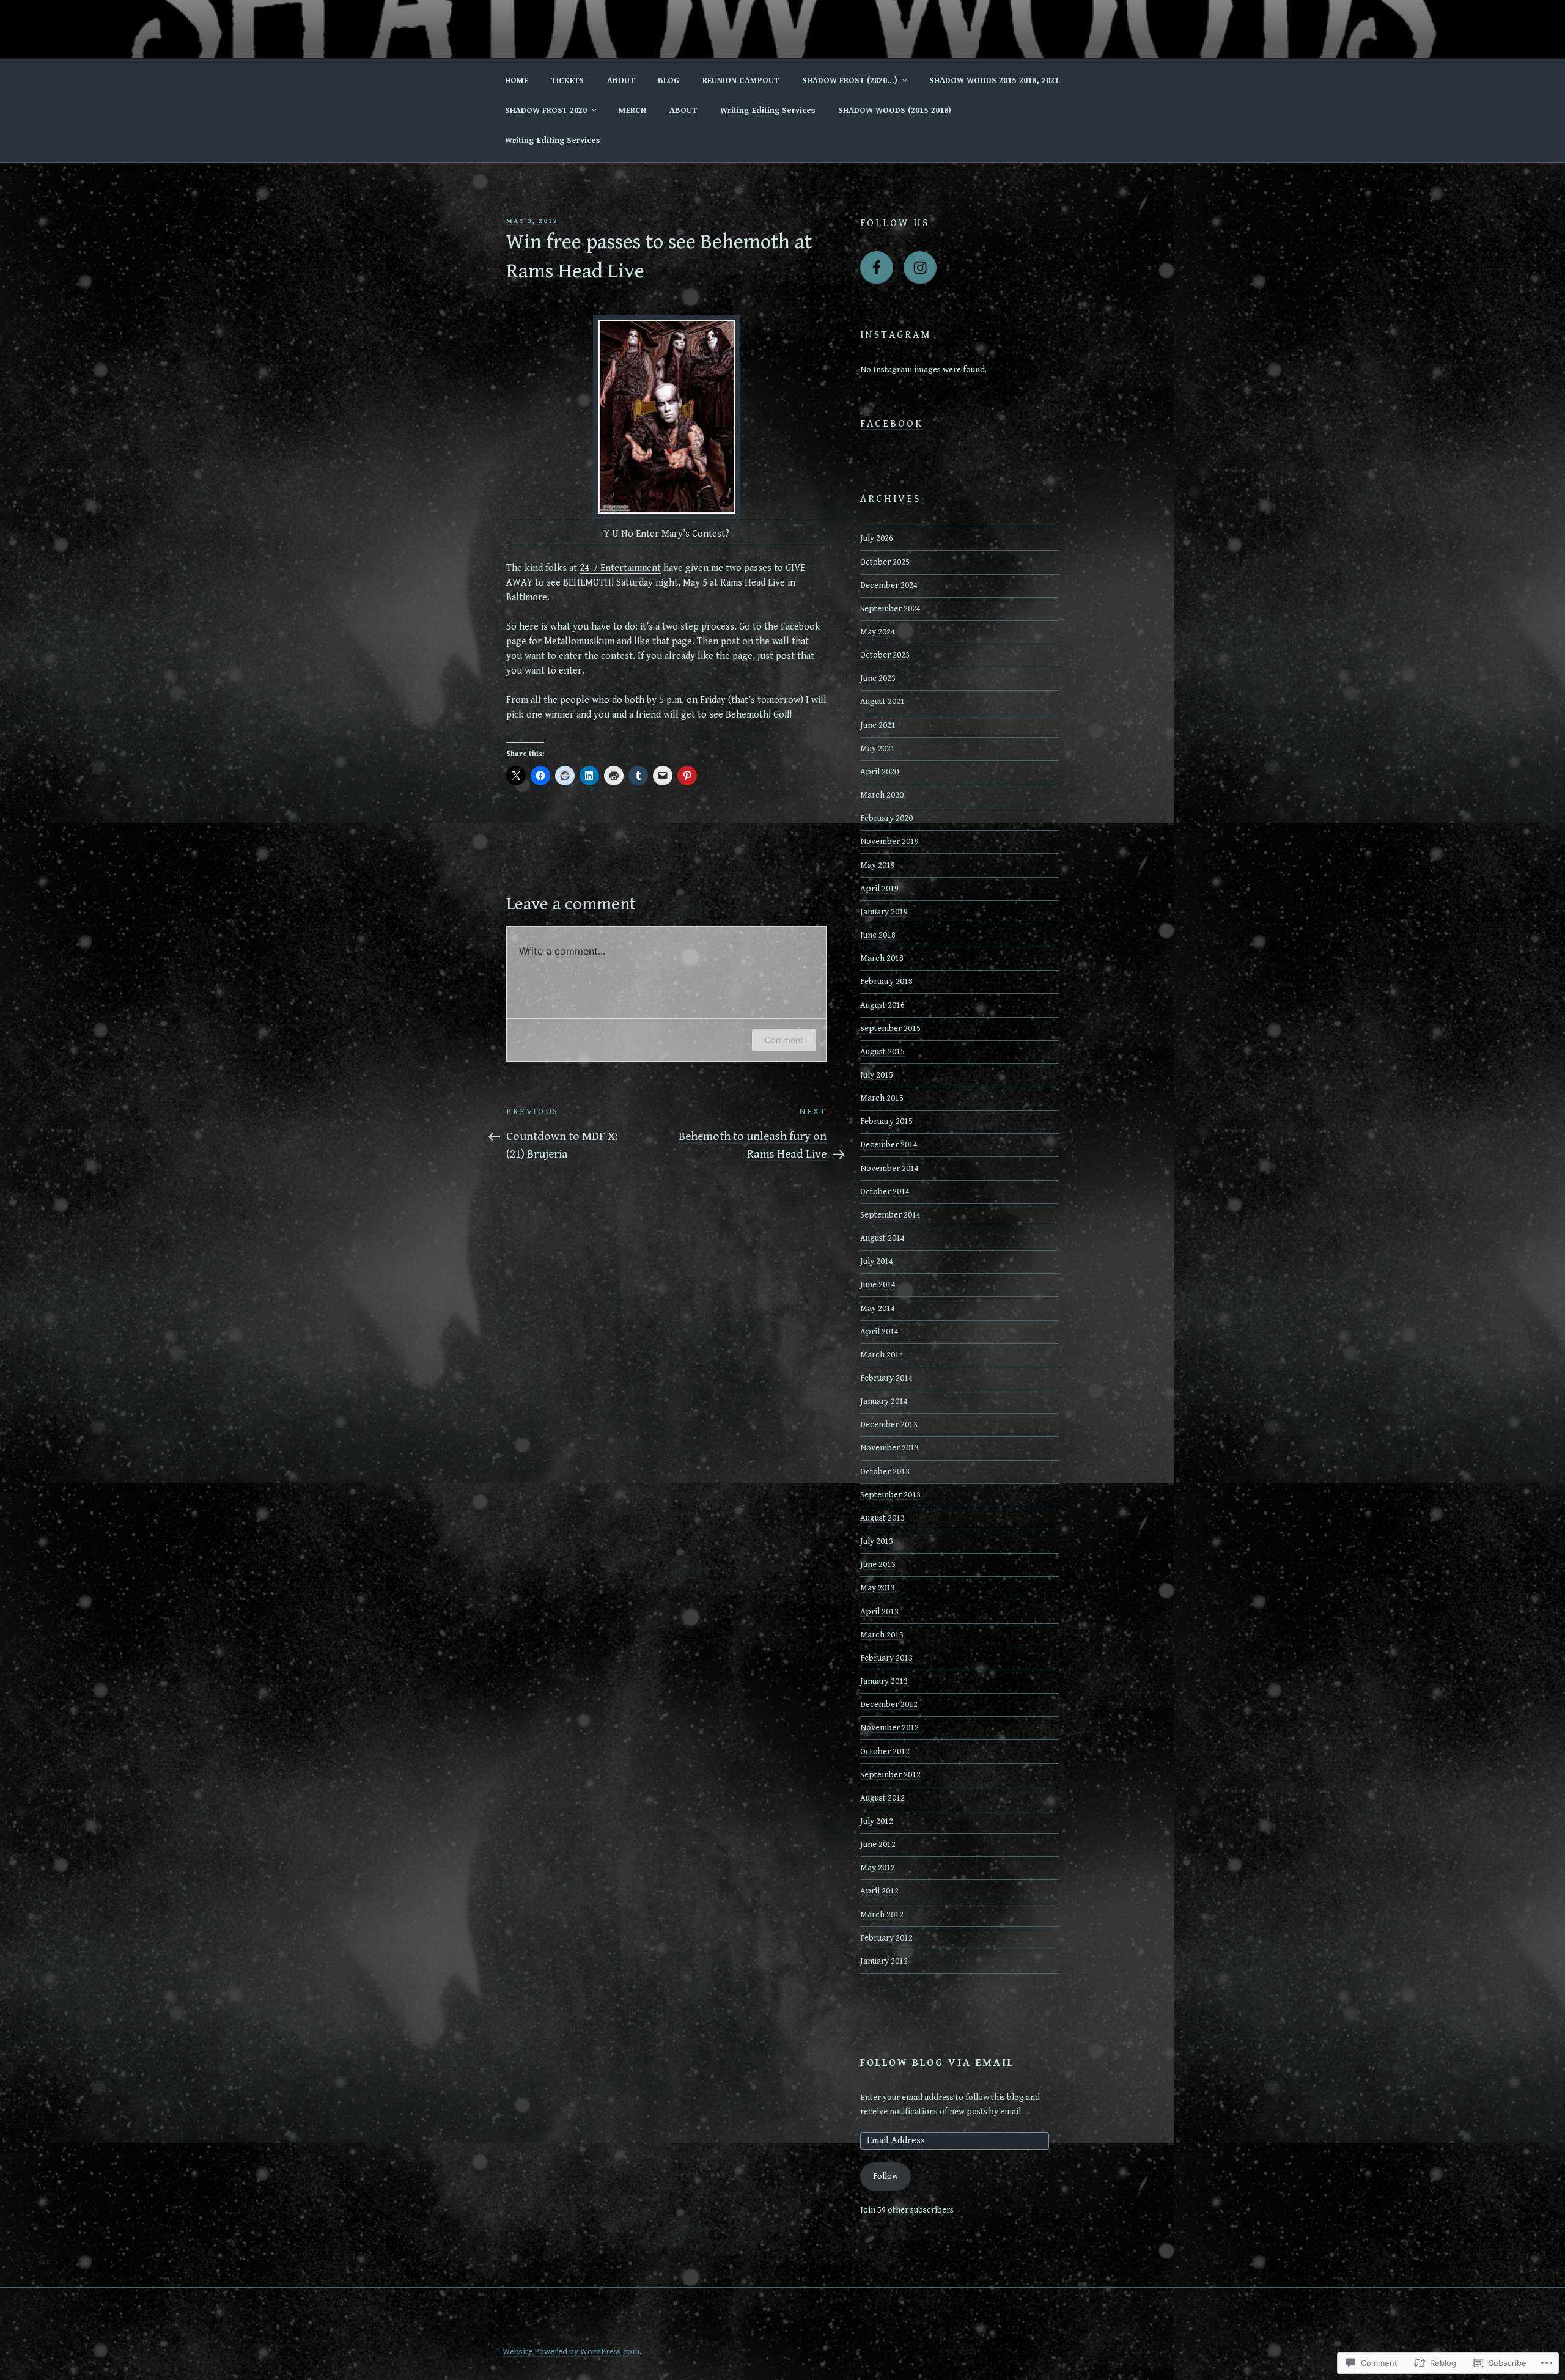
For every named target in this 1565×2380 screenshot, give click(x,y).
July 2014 (877, 1262)
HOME (517, 81)
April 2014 (879, 1332)
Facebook (892, 424)
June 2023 (878, 678)
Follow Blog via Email (937, 2063)
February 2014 (886, 1378)
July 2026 (877, 538)
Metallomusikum (580, 641)
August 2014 (882, 1238)
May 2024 (878, 632)
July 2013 (877, 1541)
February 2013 (886, 1658)
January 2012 (884, 1961)
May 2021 (878, 749)
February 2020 (886, 818)
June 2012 (878, 1845)
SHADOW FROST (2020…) (850, 81)
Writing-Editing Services (768, 111)
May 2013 (878, 1588)
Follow (886, 2176)
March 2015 (882, 1098)
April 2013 (879, 1612)
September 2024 (890, 609)
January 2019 (884, 912)
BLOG (668, 81)
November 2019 (889, 842)
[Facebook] (877, 268)
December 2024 (889, 586)
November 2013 (889, 1448)
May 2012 (878, 1868)
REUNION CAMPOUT (741, 81)
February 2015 (886, 1122)
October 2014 (885, 1192)
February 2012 (886, 1938)
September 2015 (890, 1029)
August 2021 (882, 702)
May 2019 (878, 865)
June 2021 (878, 725)
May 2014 (878, 1309)
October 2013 (885, 1472)
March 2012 (882, 1915)
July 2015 (877, 1075)
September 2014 (890, 1215)
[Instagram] (920, 268)
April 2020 (879, 772)
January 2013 (884, 1681)
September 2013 (890, 1495)
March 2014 (882, 1355)
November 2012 (889, 1728)
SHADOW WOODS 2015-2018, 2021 (994, 81)
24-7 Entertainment (620, 568)
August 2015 (882, 1052)
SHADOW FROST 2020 (546, 111)
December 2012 (889, 1705)
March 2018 (882, 958)
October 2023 (885, 655)
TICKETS (568, 81)
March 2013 (882, 1635)
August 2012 (882, 1798)
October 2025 (885, 562)
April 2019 (879, 889)
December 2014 (889, 1145)
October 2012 (885, 1752)
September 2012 (890, 1775)
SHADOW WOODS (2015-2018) (895, 111)
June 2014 (878, 1285)
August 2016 (882, 1005)
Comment (784, 1040)
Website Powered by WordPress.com (571, 2352)
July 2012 (877, 1821)
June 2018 (878, 935)
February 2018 (886, 982)
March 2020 (882, 795)
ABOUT (621, 81)
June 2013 (878, 1565)
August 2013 (882, 1518)
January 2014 (884, 1401)
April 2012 (879, 1891)
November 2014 (889, 1169)
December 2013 (889, 1425)
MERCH (632, 111)
